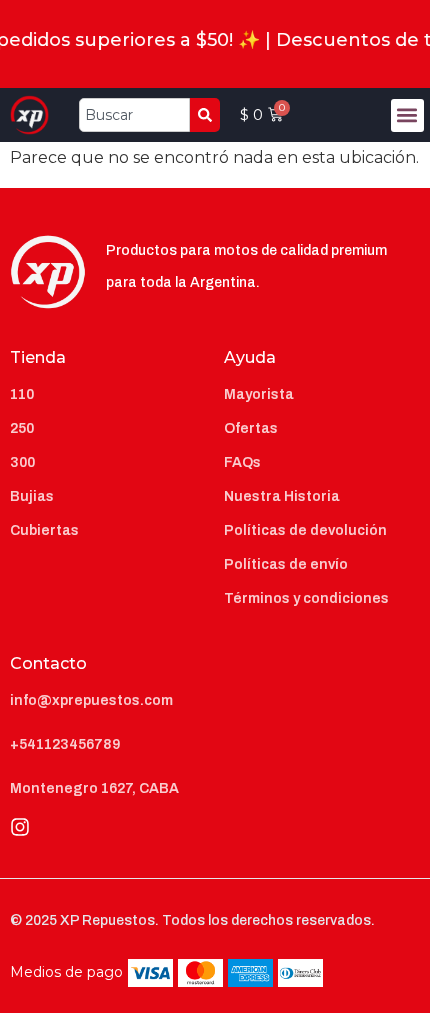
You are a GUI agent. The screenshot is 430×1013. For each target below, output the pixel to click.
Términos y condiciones (306, 598)
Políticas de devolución (305, 530)
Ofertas (251, 428)
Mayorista (259, 394)
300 (22, 462)
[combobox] (134, 115)
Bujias (32, 496)
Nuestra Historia (282, 496)
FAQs (242, 462)
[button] (407, 115)
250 (22, 428)
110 (22, 394)
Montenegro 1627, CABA (94, 788)
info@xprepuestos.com (91, 700)
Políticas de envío (286, 564)
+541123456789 (65, 744)
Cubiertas (44, 530)
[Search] (205, 115)
